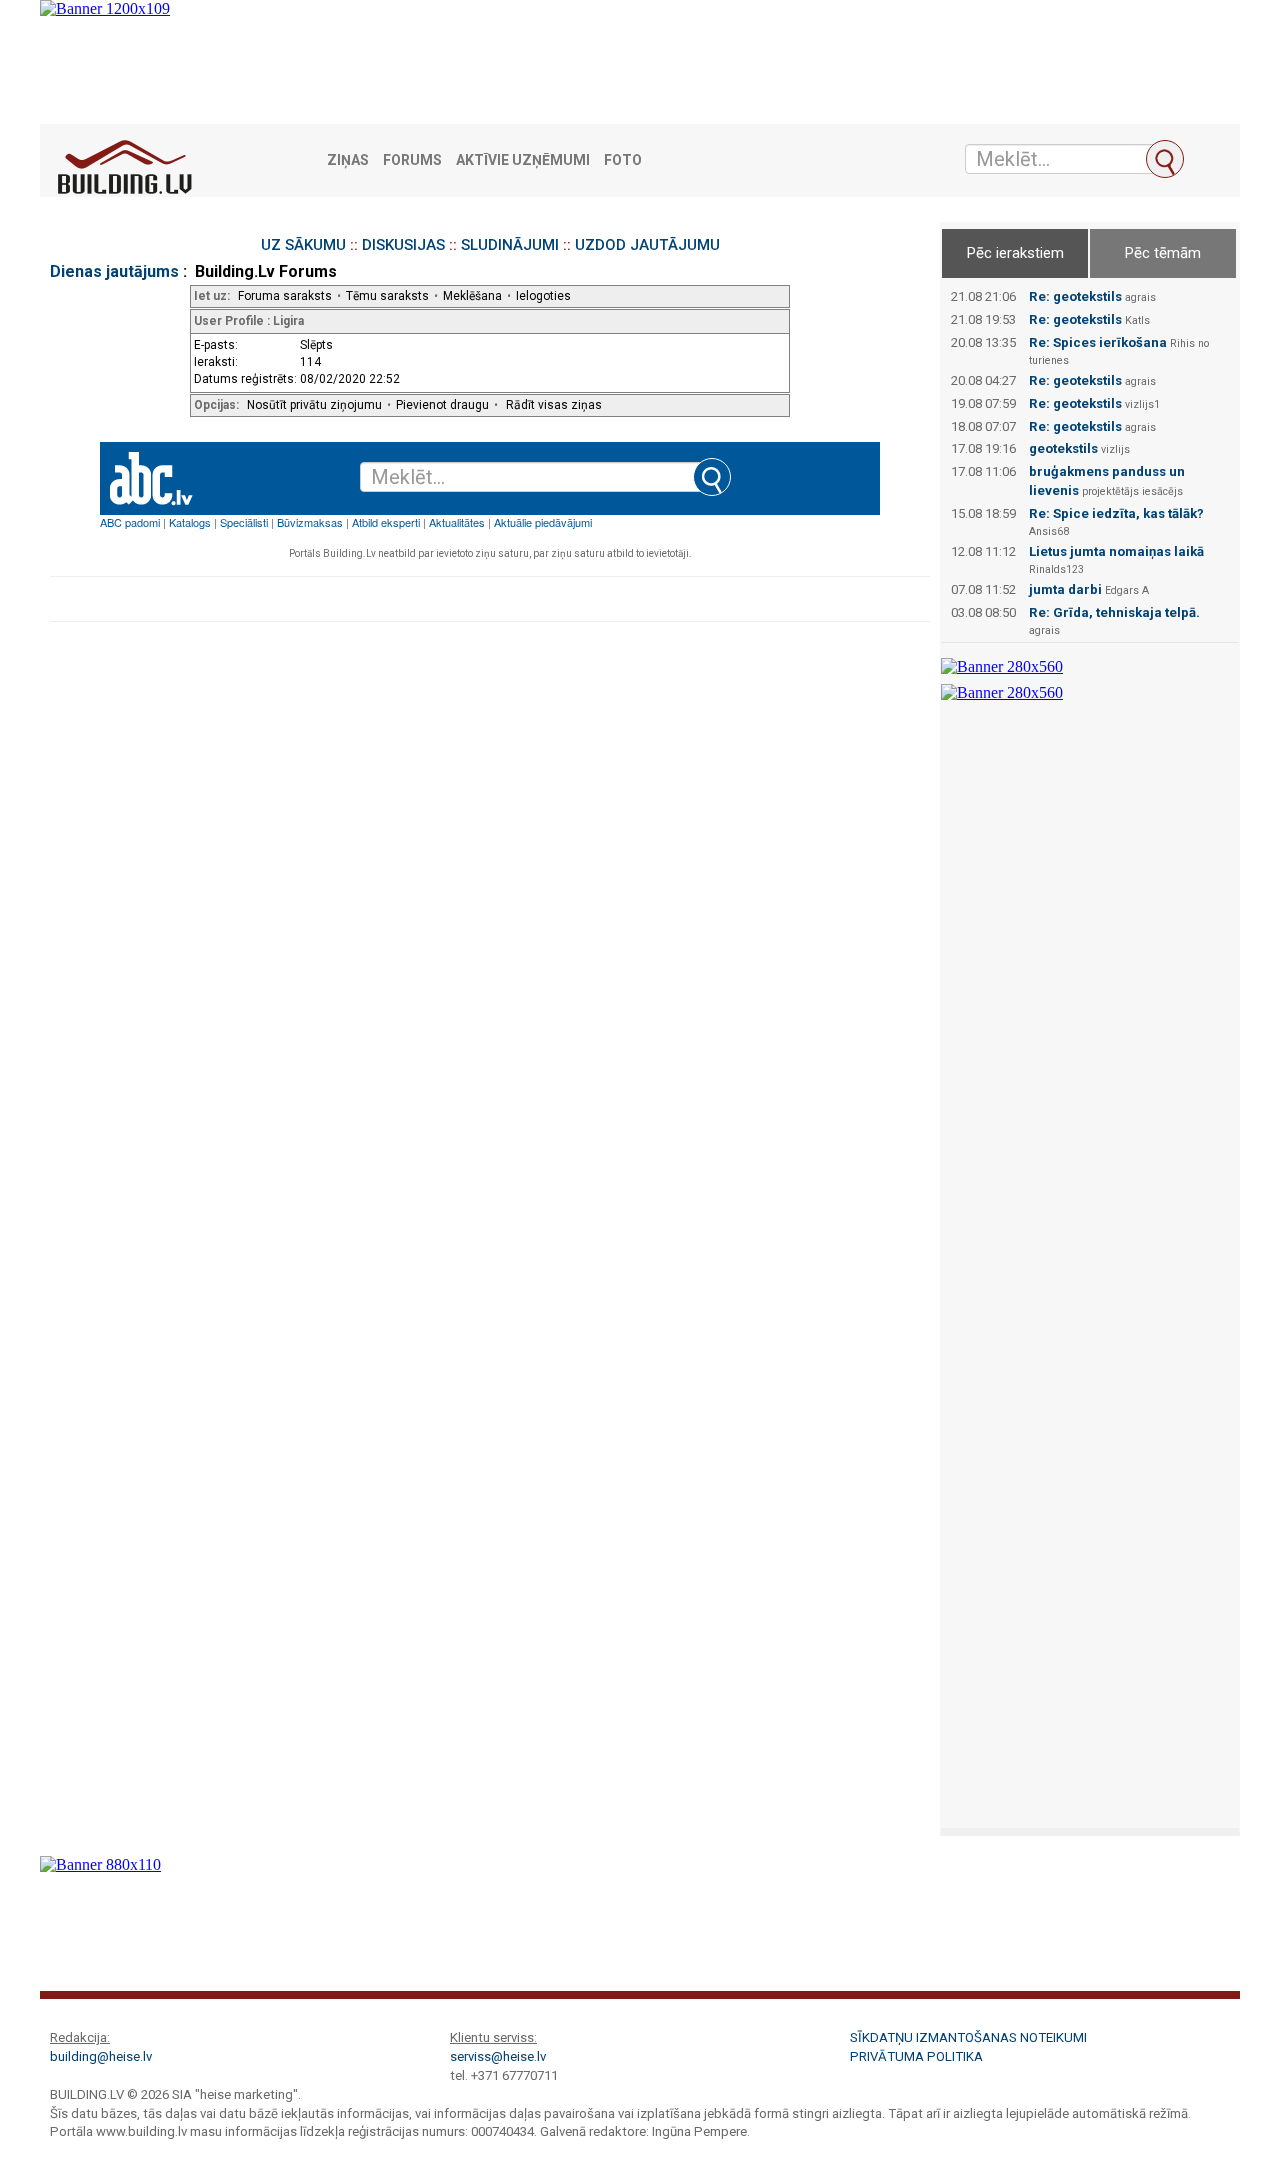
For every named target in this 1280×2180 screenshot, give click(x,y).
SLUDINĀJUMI (510, 245)
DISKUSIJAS (403, 245)
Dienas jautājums (114, 271)
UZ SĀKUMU (303, 245)
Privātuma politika (916, 2056)
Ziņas (348, 160)
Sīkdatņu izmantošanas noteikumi (968, 2037)
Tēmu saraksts (387, 296)
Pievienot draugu (442, 405)
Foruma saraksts (285, 296)
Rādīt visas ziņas (554, 405)
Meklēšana (472, 296)
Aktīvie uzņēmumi (523, 160)
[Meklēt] (1165, 159)
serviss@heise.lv (498, 2056)
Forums (412, 160)
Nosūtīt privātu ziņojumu (314, 405)
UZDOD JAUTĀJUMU (647, 245)
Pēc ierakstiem (1015, 253)
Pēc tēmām (1163, 253)
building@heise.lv (101, 2056)
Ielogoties (543, 296)
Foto (623, 160)
